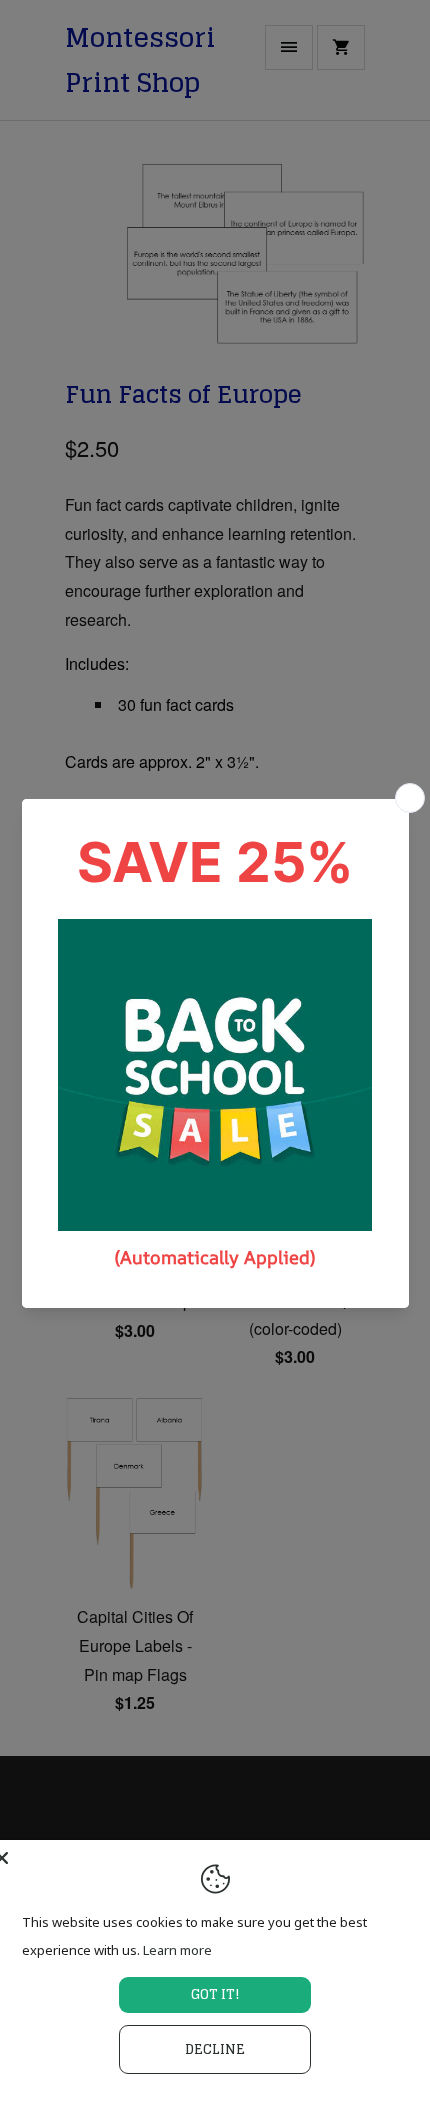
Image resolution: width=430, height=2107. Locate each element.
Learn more (177, 1950)
